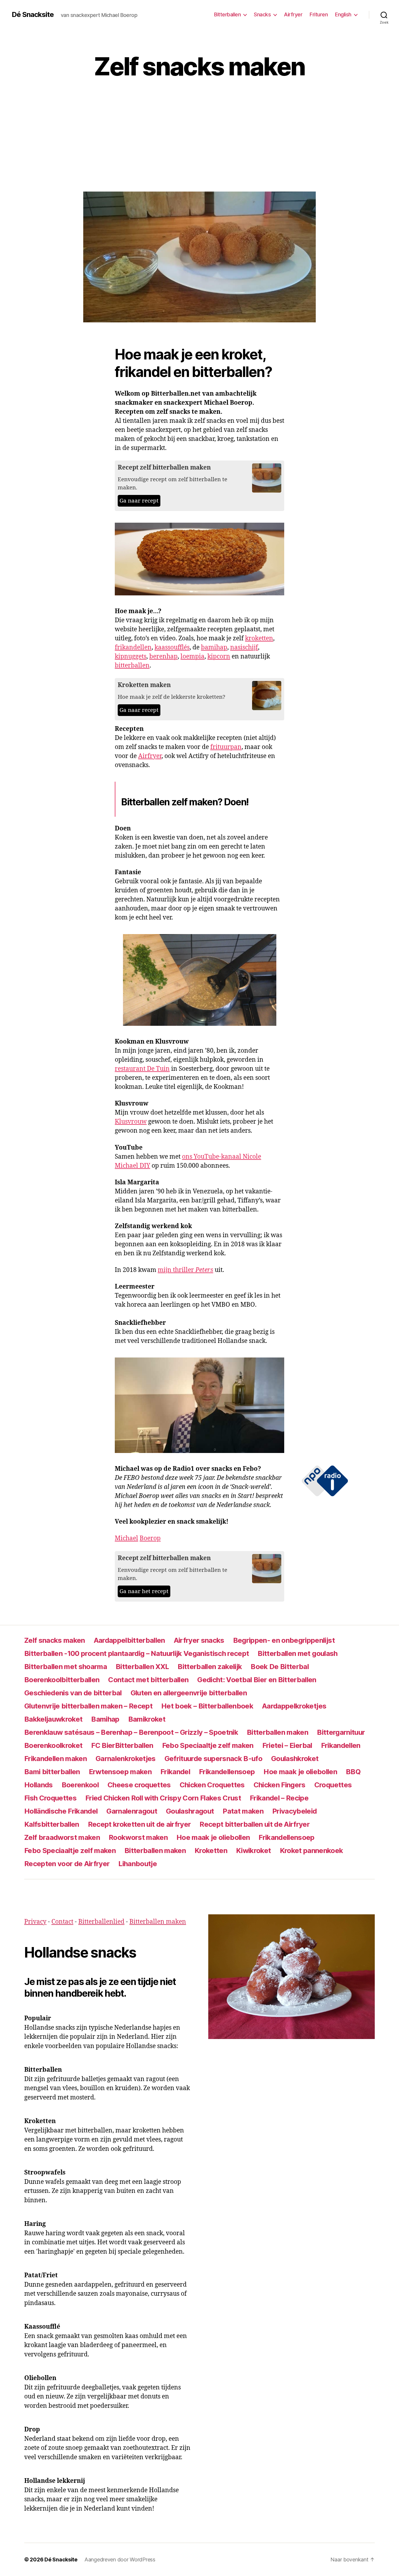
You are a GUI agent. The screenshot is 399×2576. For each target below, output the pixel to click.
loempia (192, 657)
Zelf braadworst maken (62, 1837)
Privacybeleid (294, 1811)
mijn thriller (185, 1270)
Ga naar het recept (144, 1591)
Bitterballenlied (101, 1922)
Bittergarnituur (341, 1732)
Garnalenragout (132, 1811)
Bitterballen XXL (142, 1667)
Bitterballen (227, 14)
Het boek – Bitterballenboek (207, 1706)
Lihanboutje (138, 1864)
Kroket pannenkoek (312, 1851)
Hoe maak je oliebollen (300, 1772)
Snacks (262, 14)
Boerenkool (80, 1785)
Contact (62, 1922)
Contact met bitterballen (148, 1680)
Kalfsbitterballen (52, 1824)
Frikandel (175, 1772)
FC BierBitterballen (122, 1745)
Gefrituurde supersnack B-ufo (213, 1759)
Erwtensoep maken (120, 1772)
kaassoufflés (172, 648)
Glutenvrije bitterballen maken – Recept (88, 1706)
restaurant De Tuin (142, 1069)
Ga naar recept (139, 501)
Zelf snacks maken (55, 1640)
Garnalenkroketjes (126, 1759)
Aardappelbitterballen (129, 1640)
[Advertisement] (199, 148)
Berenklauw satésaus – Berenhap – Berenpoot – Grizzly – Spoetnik (131, 1732)
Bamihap (105, 1719)
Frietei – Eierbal (287, 1745)
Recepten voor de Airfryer (67, 1864)
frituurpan (226, 747)
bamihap (214, 648)
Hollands (39, 1785)
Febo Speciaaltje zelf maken (208, 1745)
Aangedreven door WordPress (120, 2560)
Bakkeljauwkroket (53, 1719)
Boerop (150, 1538)
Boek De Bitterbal (280, 1667)
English (343, 14)
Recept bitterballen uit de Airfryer (255, 1824)
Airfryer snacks (199, 1640)
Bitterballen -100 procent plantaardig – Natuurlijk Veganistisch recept (137, 1653)
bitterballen (132, 666)
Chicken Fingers (280, 1785)
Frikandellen (341, 1745)
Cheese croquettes (139, 1785)
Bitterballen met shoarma (66, 1667)
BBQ (353, 1772)
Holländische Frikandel (61, 1811)
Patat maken (243, 1811)
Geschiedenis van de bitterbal (73, 1693)
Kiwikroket (253, 1851)
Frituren (319, 14)
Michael (126, 1538)
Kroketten (211, 1851)
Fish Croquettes (50, 1798)
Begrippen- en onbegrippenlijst (284, 1640)
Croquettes (333, 1785)
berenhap (163, 657)
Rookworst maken (138, 1837)
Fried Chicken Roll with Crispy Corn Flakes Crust (163, 1798)
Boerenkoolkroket (53, 1745)
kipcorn (219, 657)
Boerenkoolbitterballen (62, 1680)
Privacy (35, 1922)
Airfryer (293, 14)
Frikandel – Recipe (279, 1798)
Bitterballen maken (277, 1732)
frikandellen (133, 648)
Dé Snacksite (33, 15)
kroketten (259, 638)
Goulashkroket (295, 1759)
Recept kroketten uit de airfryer (139, 1824)
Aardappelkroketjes (294, 1706)
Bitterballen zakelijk (210, 1667)
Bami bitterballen (52, 1772)
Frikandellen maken (55, 1759)
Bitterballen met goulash (297, 1653)
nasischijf (244, 648)
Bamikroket (147, 1719)
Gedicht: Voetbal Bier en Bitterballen (257, 1680)
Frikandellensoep (227, 1772)
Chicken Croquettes (212, 1785)
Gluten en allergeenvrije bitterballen (189, 1693)
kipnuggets (131, 657)
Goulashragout (190, 1811)
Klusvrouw (131, 1122)
